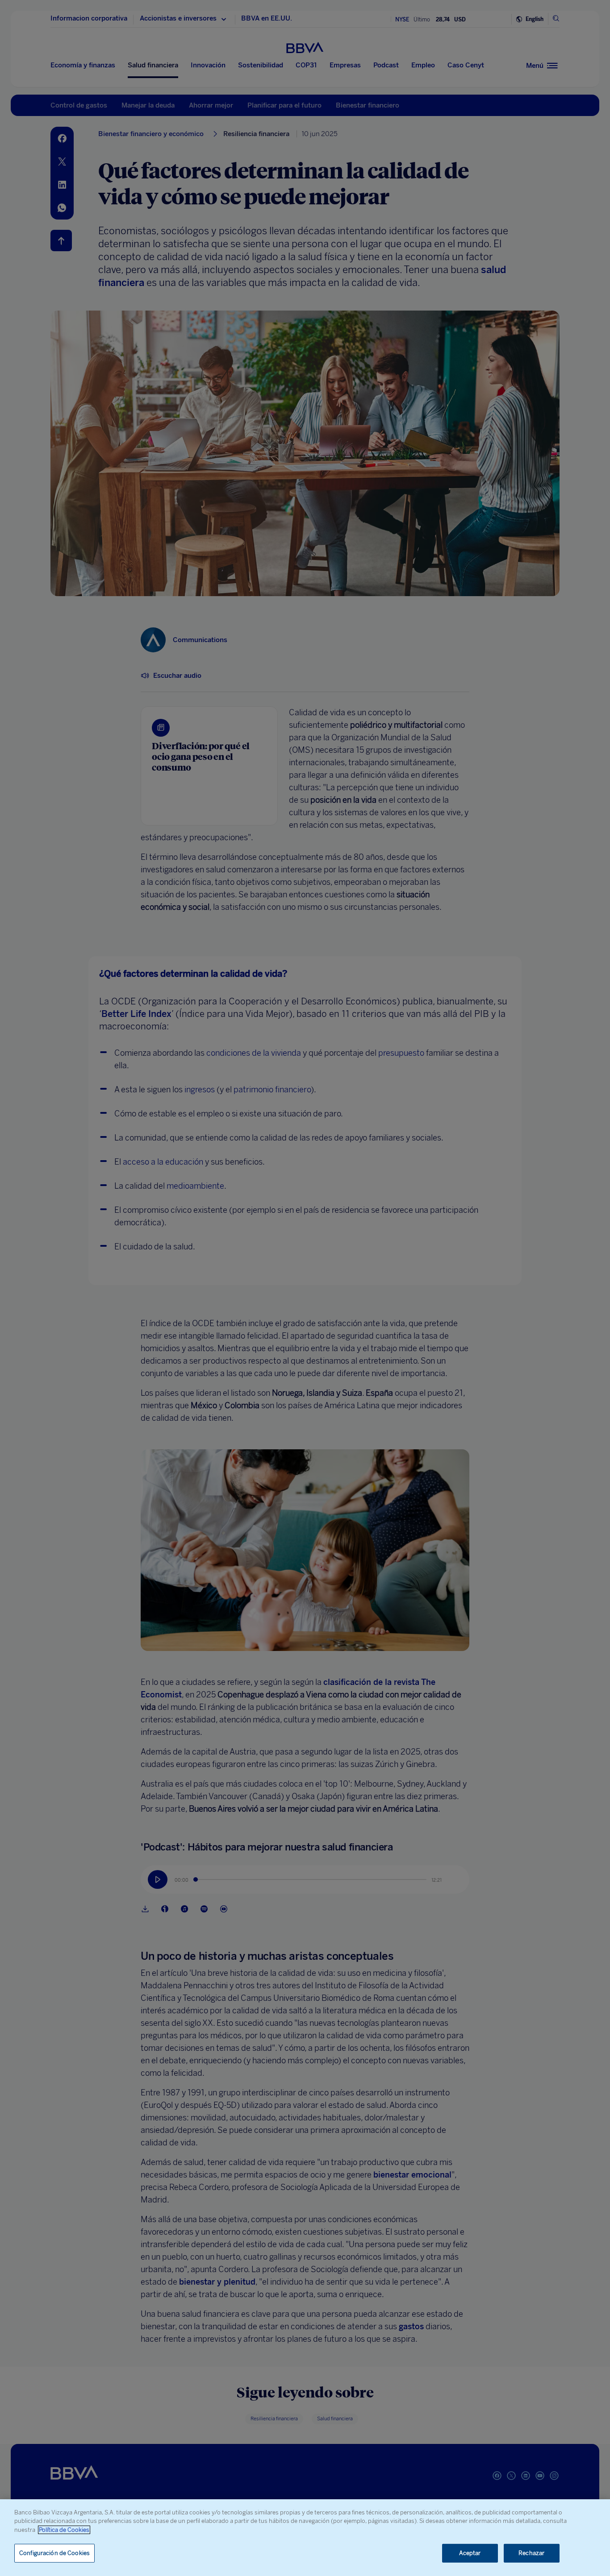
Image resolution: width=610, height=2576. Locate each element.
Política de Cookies (64, 2530)
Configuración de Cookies (54, 2553)
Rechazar (531, 2553)
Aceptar (470, 2553)
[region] (305, 2538)
